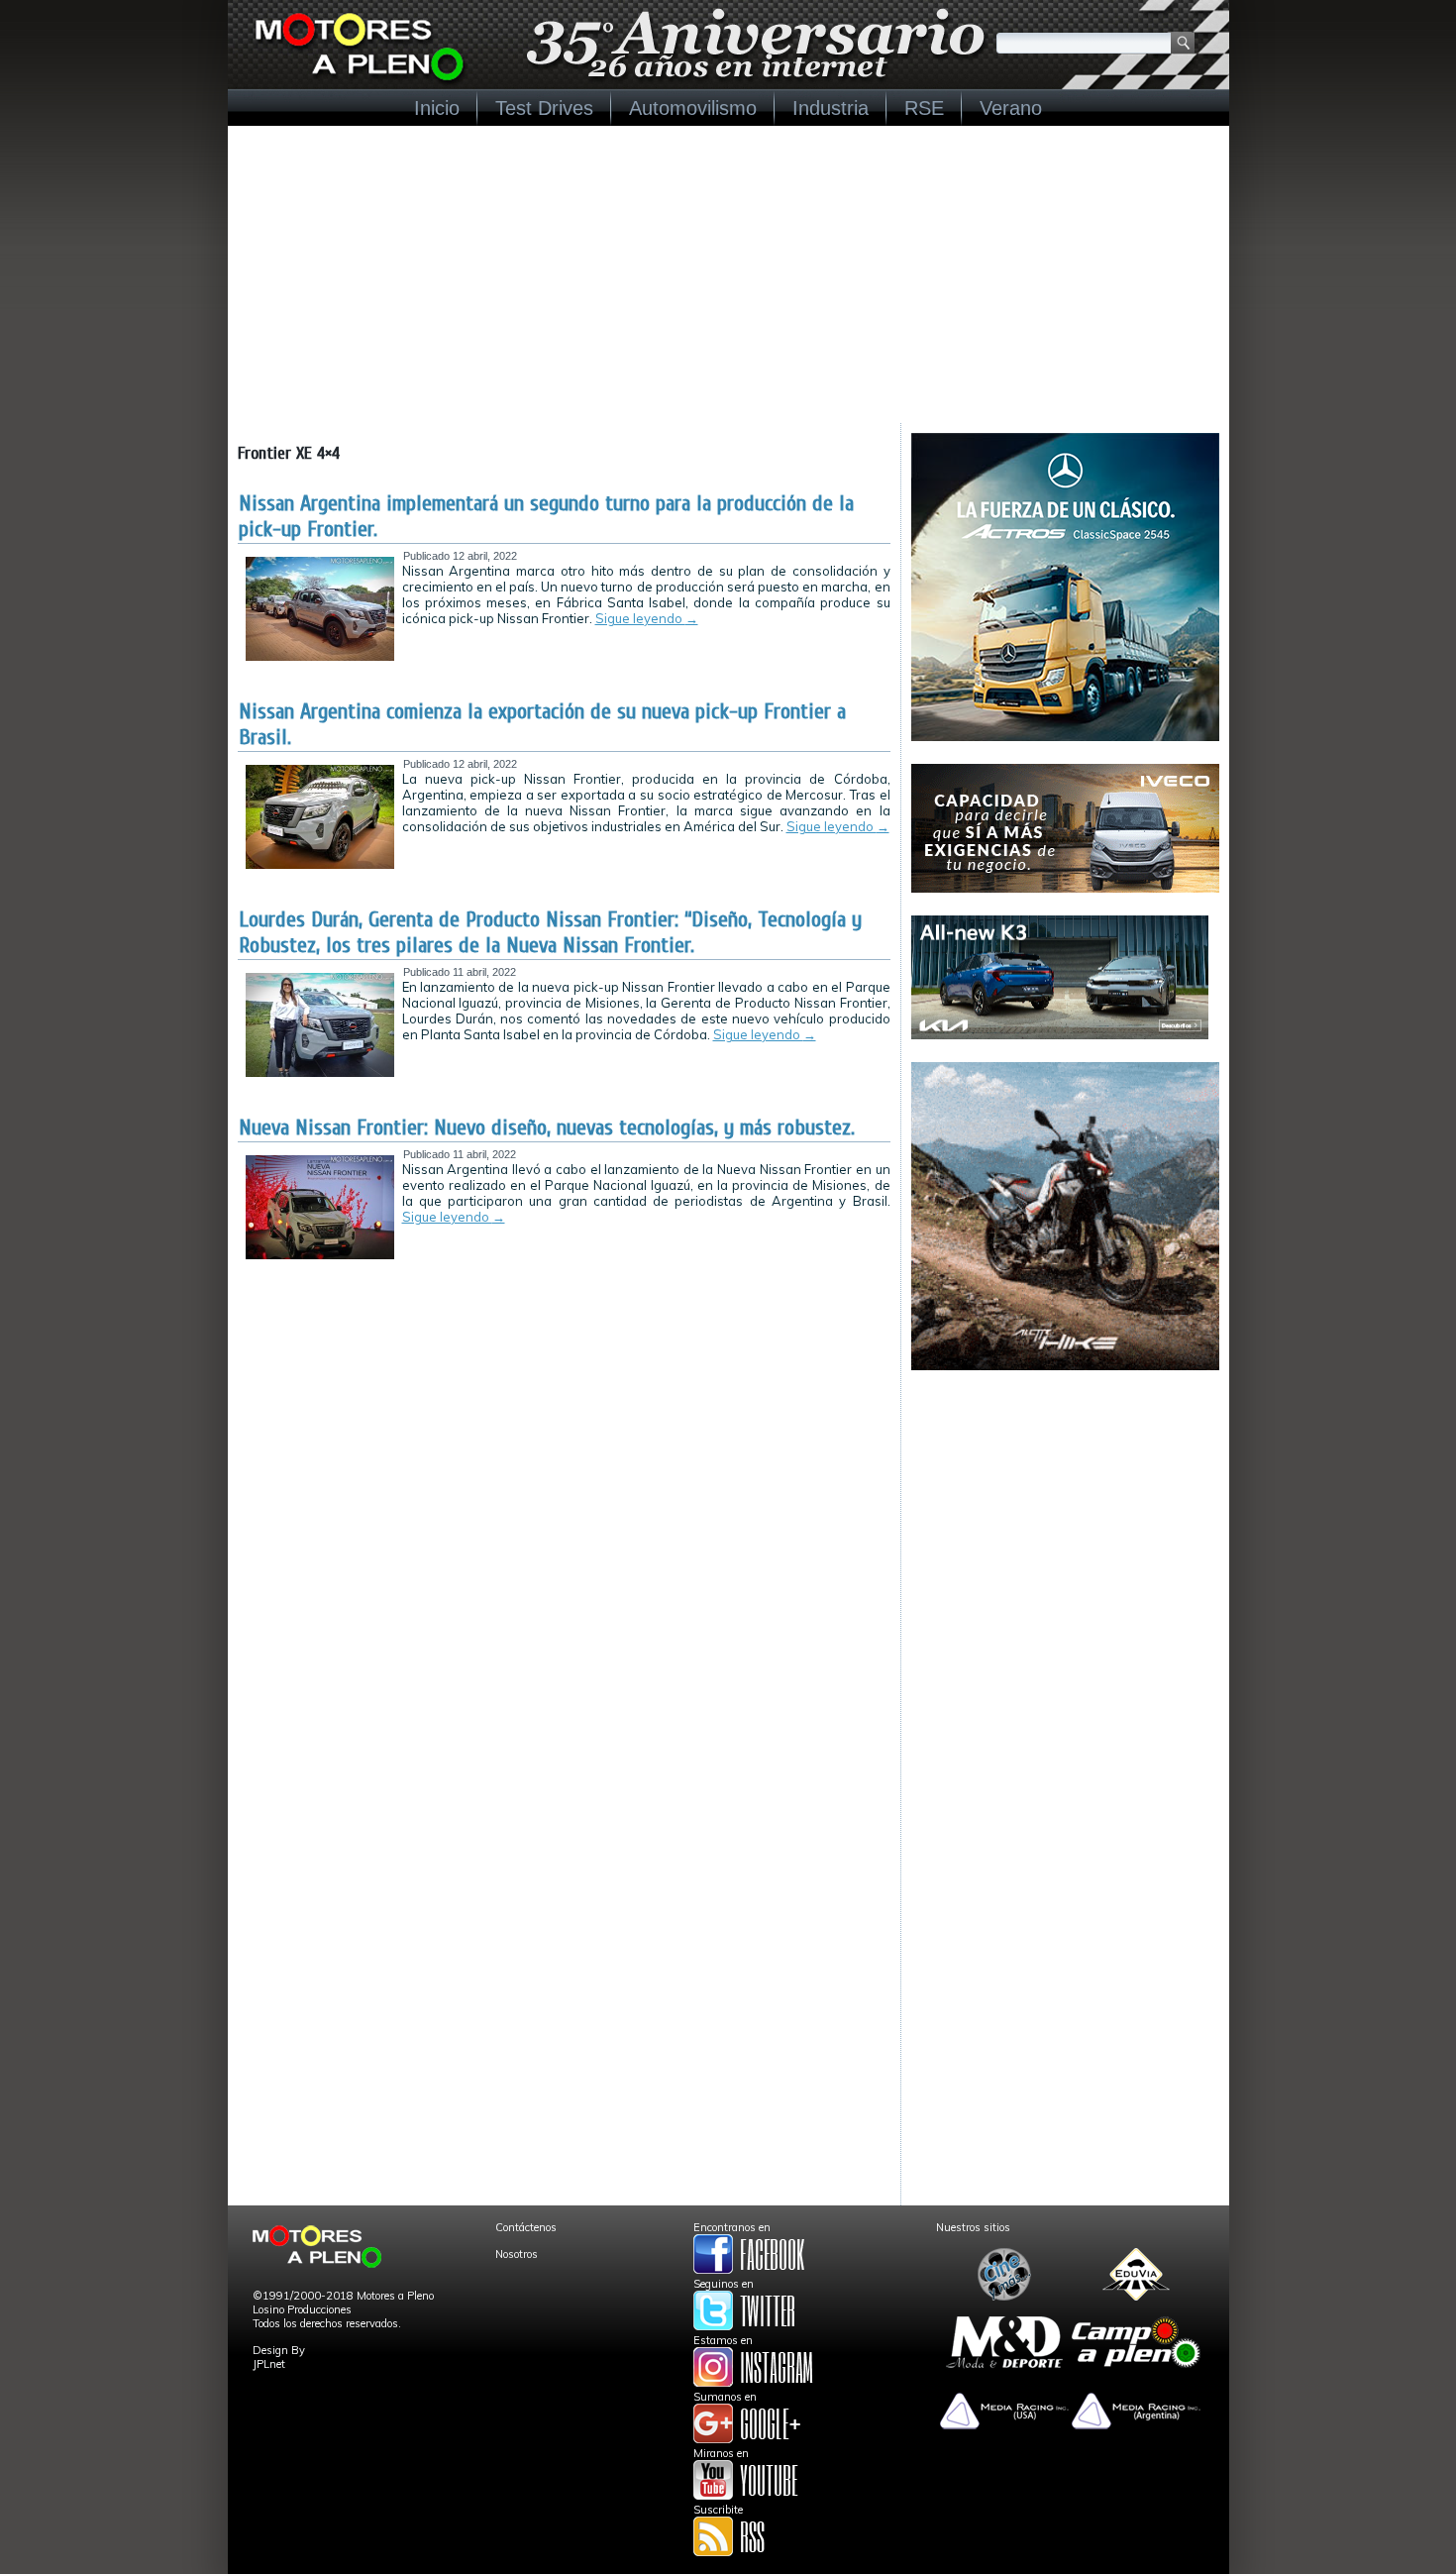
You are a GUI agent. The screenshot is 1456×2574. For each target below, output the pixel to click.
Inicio (437, 108)
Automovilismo (693, 108)
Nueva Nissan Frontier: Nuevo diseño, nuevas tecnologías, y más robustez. (547, 1127)
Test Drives (544, 108)
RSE (924, 108)
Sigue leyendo (647, 618)
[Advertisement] (728, 274)
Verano (1011, 108)
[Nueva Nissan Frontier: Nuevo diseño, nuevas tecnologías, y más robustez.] (320, 1255)
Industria (831, 108)
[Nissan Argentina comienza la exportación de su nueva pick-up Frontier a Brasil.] (320, 865)
